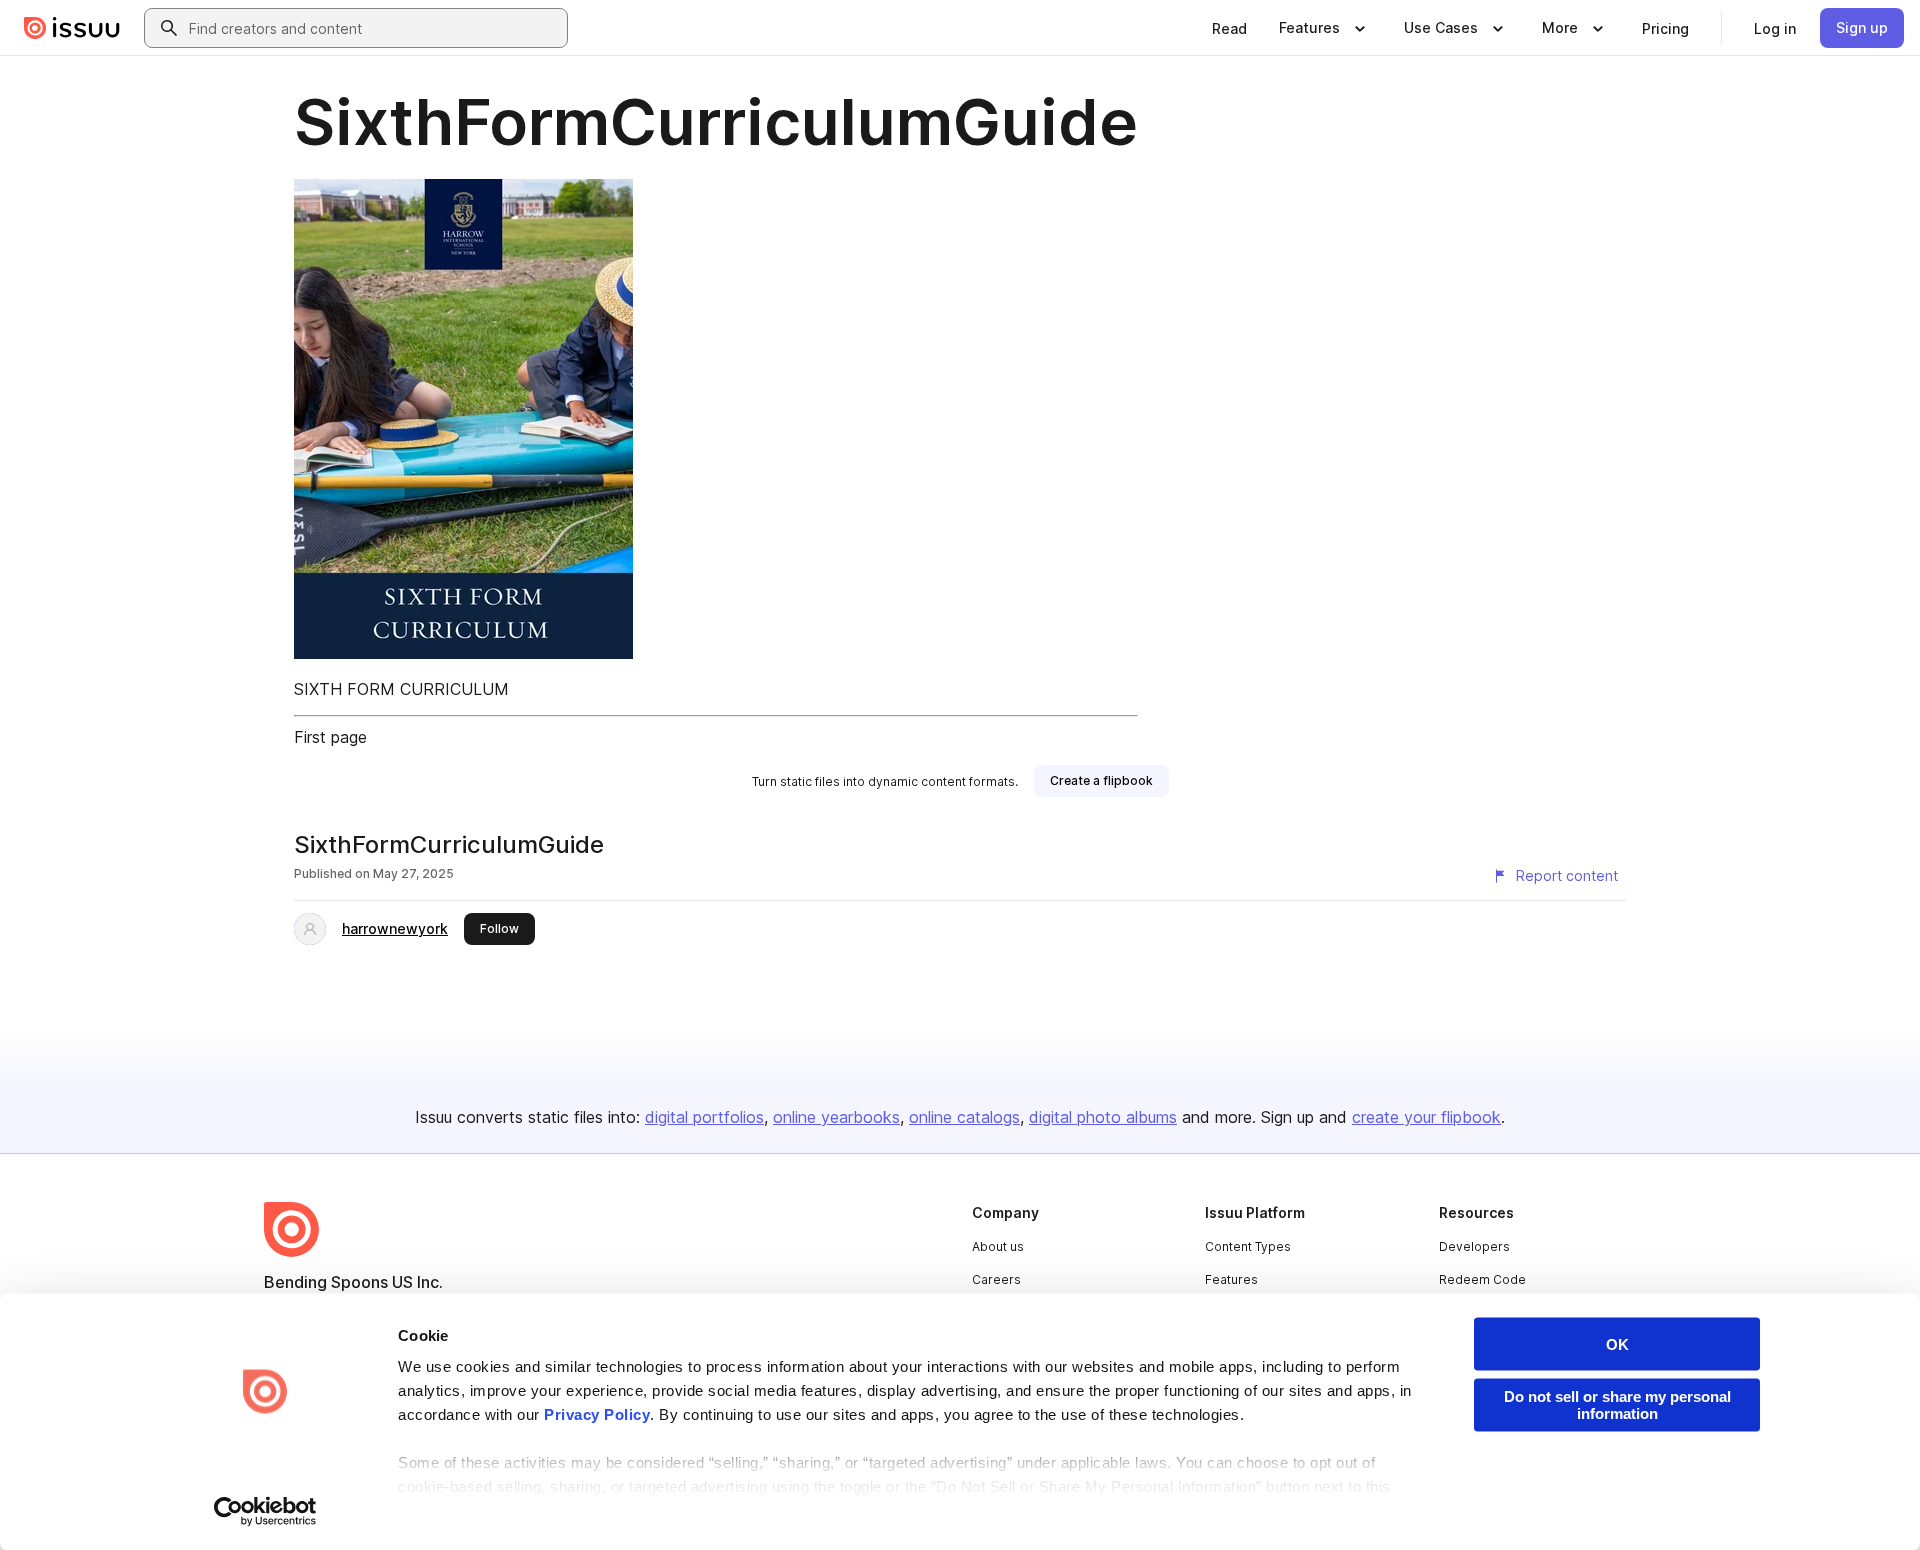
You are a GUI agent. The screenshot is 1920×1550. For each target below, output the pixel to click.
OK (1617, 1344)
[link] (1229, 28)
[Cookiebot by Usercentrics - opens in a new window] (265, 1511)
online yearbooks (836, 1117)
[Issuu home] (72, 28)
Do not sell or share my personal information (1617, 1405)
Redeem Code (1482, 1279)
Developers (1474, 1246)
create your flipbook (1426, 1117)
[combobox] (374, 28)
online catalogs (964, 1117)
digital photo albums (1103, 1117)
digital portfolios (704, 1117)
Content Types (1248, 1246)
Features (1231, 1279)
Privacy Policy (597, 1414)
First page (330, 737)
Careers (996, 1279)
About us (998, 1246)
